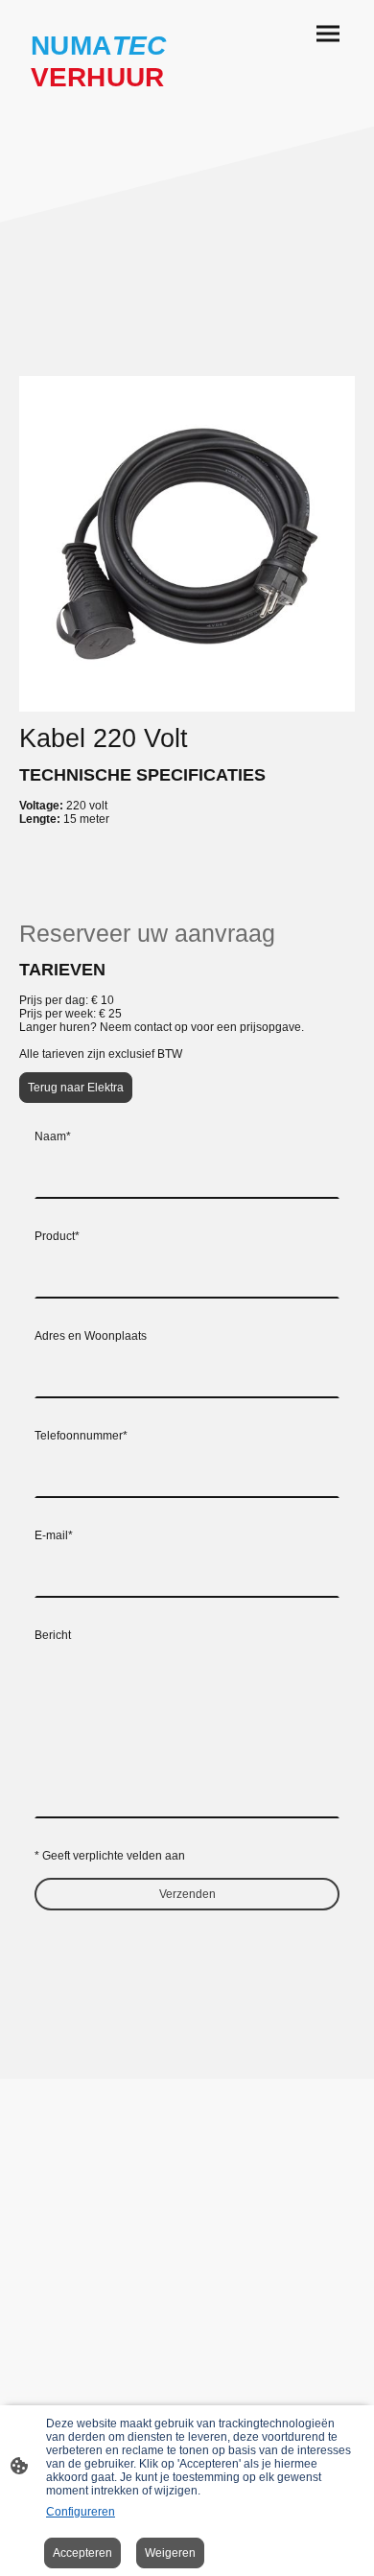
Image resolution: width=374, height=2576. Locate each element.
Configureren (81, 2512)
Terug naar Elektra (76, 1088)
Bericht (53, 1635)
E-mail (54, 1535)
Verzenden (187, 1894)
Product (57, 1236)
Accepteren (82, 2553)
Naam (53, 1136)
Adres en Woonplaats (91, 1336)
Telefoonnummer (81, 1436)
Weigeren (170, 2553)
